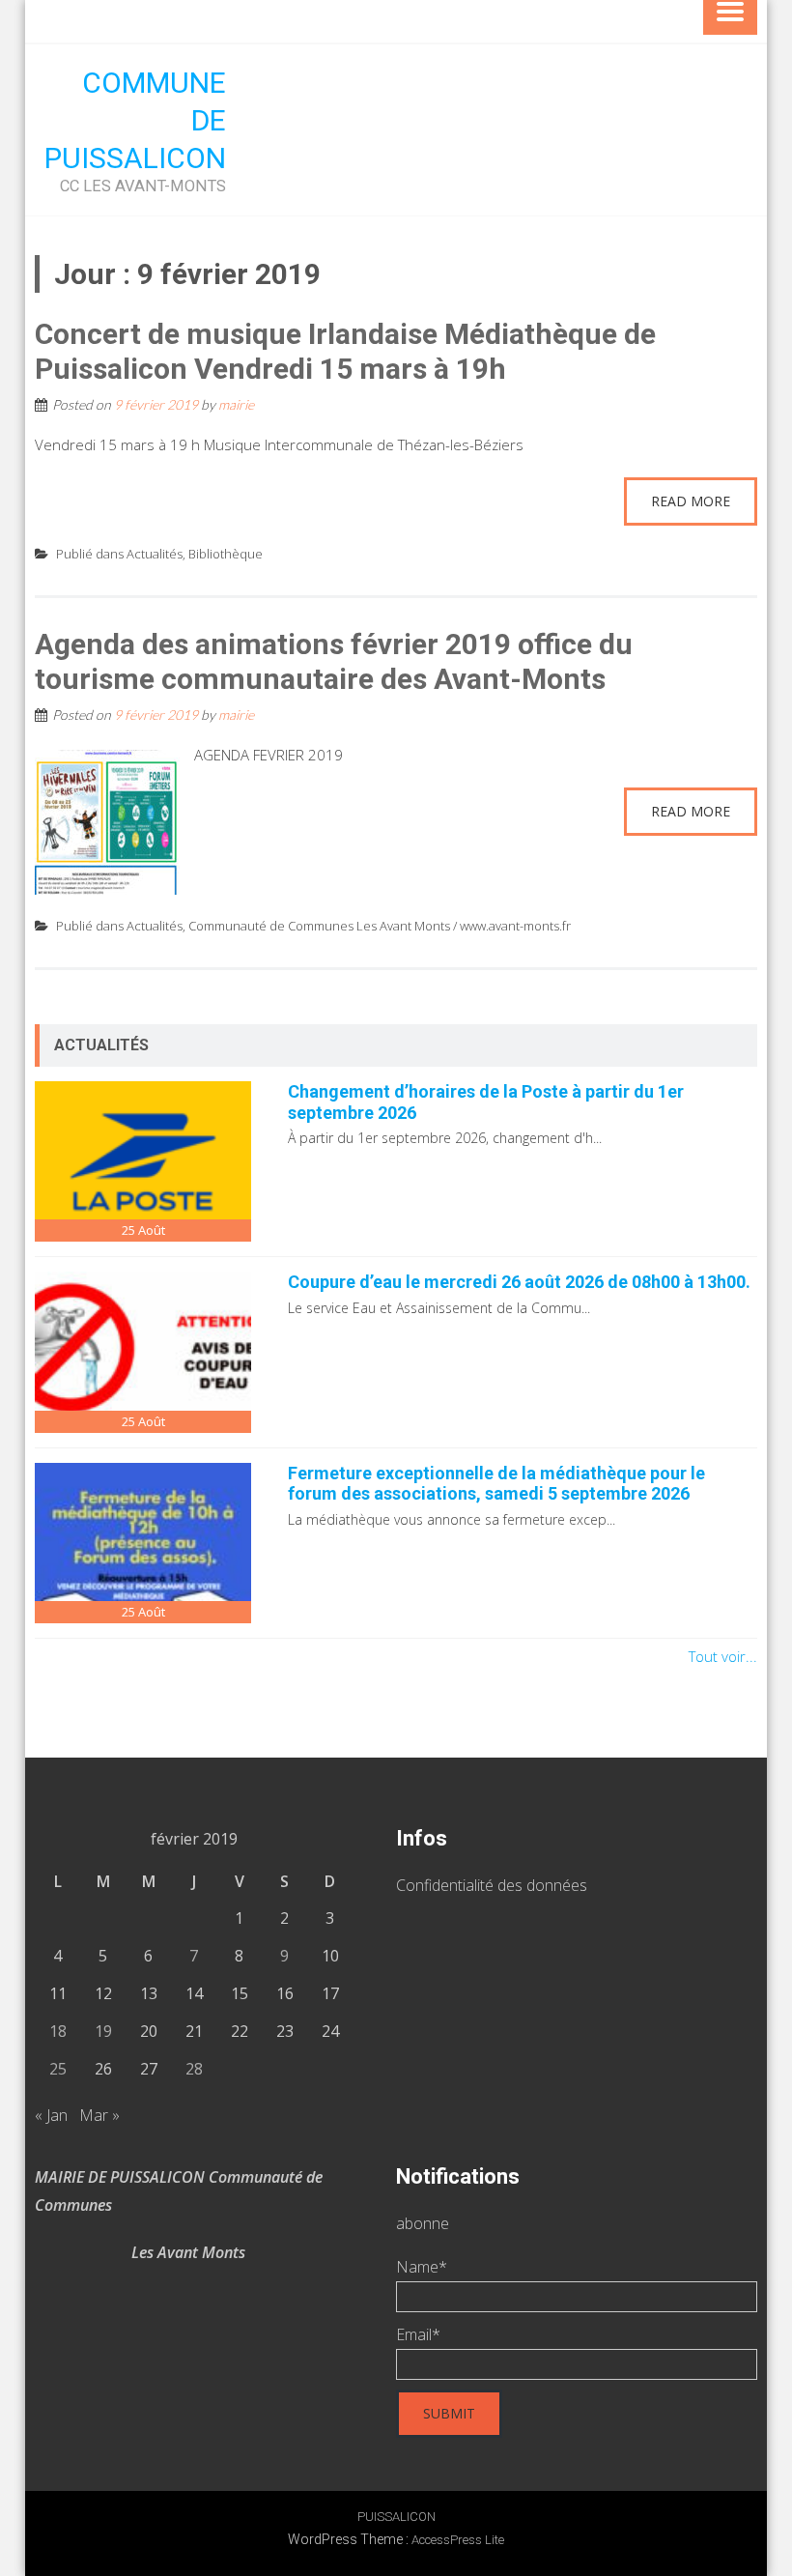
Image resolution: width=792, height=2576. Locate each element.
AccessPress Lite (458, 2540)
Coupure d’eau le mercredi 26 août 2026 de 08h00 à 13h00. (519, 1282)
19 (103, 2031)
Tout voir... (723, 1656)
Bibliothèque (226, 554)
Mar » (99, 2115)
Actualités (155, 554)
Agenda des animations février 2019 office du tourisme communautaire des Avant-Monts (334, 661)
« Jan (51, 2115)
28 (194, 2069)
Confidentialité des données (492, 1885)
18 (58, 2031)
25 (58, 2069)
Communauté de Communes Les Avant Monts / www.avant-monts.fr (380, 926)
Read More (691, 501)
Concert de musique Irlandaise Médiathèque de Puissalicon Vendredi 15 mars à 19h (345, 351)
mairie (236, 404)
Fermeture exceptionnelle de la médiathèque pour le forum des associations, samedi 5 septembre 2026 (496, 1484)
